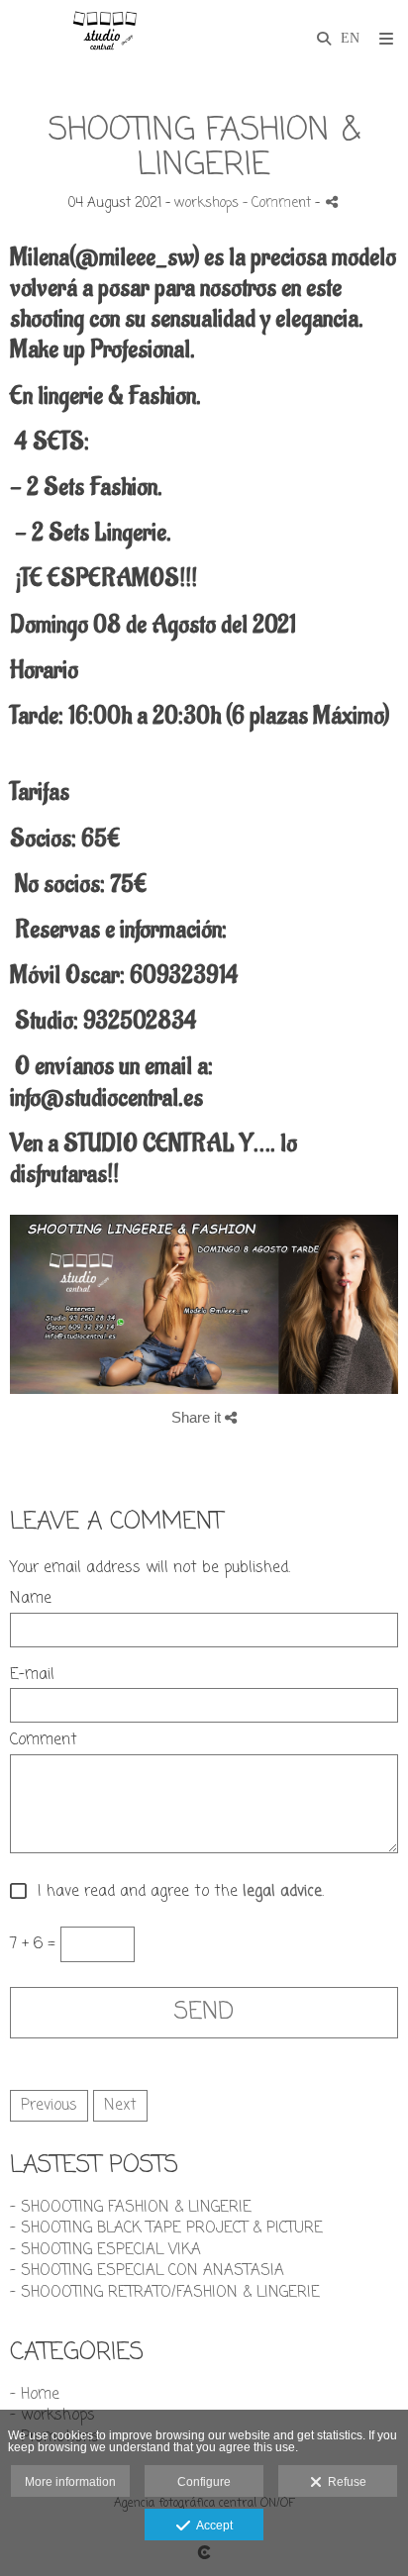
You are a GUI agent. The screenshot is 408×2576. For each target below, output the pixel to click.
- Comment (279, 203)
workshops (206, 203)
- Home (35, 2395)
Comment (44, 1741)
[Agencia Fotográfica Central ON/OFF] (104, 37)
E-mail (32, 1676)
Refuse (344, 2482)
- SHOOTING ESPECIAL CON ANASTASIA (147, 2271)
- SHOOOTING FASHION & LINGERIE (131, 2208)
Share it (198, 1417)
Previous (49, 2106)
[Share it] (332, 201)
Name (31, 1599)
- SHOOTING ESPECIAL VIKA (105, 2250)
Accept (211, 2526)
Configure (204, 2482)
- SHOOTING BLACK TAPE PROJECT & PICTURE (166, 2229)
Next (120, 2106)
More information (70, 2482)
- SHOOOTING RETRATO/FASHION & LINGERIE (165, 2293)
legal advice (282, 1892)
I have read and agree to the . (176, 1892)
